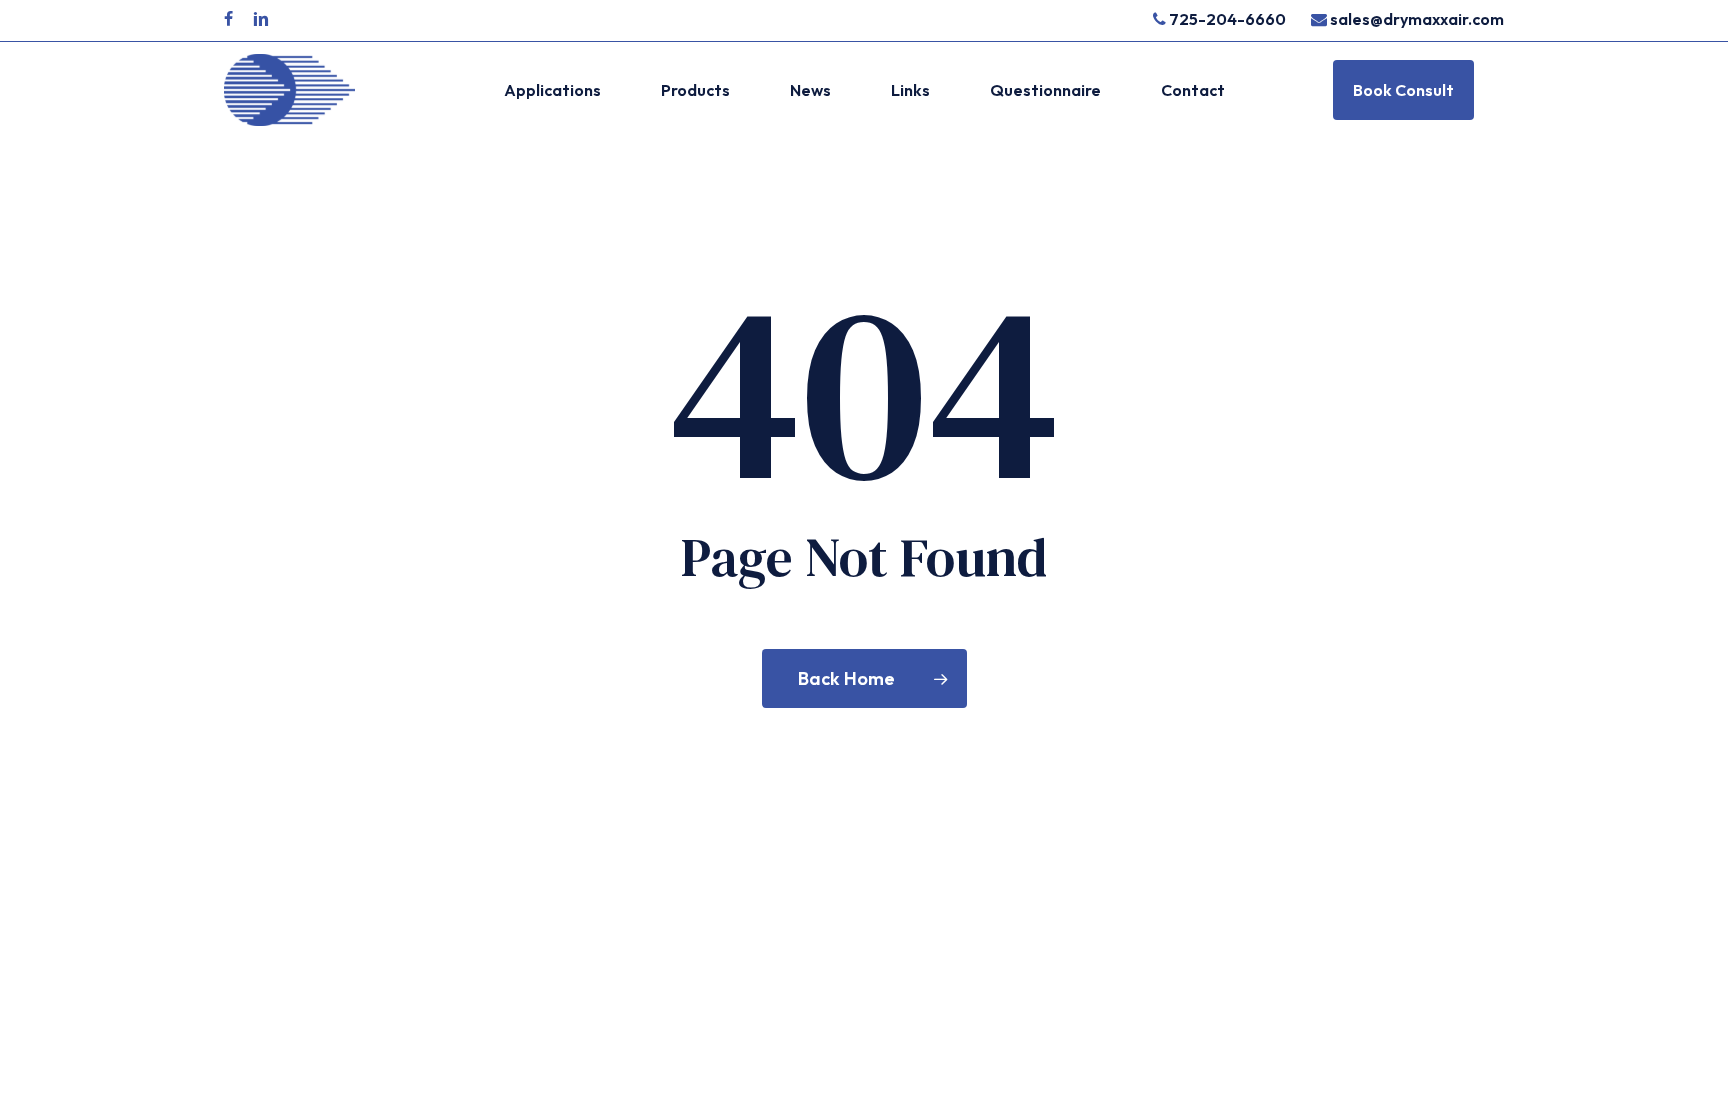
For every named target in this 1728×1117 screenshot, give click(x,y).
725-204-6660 (1226, 19)
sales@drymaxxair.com (1417, 19)
